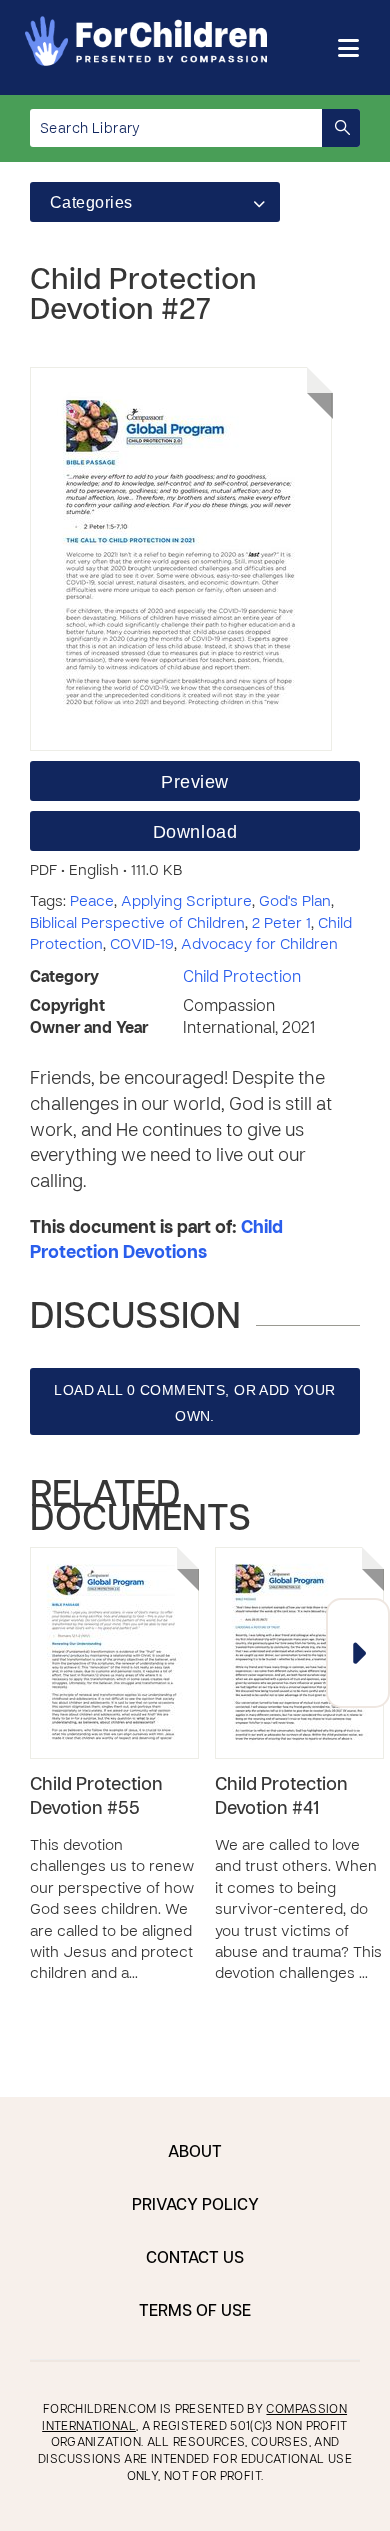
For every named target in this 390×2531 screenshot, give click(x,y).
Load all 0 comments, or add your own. (194, 1403)
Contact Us (195, 2259)
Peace (92, 902)
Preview (195, 782)
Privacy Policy (195, 2206)
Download (195, 832)
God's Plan (295, 902)
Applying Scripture (186, 902)
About (195, 2153)
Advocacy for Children (259, 945)
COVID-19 (142, 945)
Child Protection (242, 978)
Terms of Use (195, 2312)
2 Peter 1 (281, 924)
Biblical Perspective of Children (137, 924)
